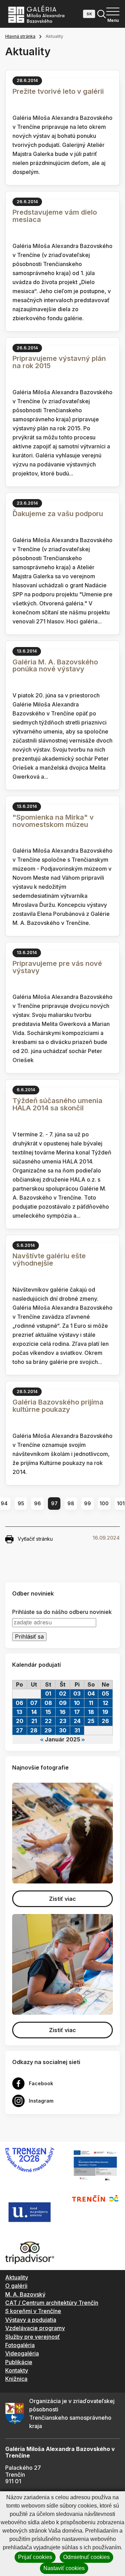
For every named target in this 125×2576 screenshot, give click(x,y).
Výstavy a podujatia (31, 2320)
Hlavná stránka (20, 36)
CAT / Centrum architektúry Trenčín (52, 2303)
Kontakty (17, 2370)
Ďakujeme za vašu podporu (58, 514)
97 (54, 1503)
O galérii (16, 2286)
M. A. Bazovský (25, 2294)
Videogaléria (22, 2353)
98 (71, 1503)
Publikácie (19, 2362)
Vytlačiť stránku (35, 1539)
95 (21, 1503)
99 (87, 1503)
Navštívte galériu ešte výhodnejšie (49, 1260)
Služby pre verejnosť (32, 2337)
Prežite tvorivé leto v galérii (58, 91)
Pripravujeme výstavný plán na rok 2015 (59, 362)
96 (37, 1503)
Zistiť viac (62, 1899)
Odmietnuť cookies (86, 2557)
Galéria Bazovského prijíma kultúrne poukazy (58, 1406)
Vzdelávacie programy (35, 2328)
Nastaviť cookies (64, 2568)
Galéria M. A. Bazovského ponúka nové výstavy (55, 666)
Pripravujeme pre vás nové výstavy (57, 967)
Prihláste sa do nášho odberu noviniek (62, 1612)
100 (104, 1503)
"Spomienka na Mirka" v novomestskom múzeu (53, 821)
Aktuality (17, 2277)
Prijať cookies (35, 2557)
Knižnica (16, 2379)
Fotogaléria (20, 2345)
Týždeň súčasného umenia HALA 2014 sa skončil (57, 1104)
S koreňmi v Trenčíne (33, 2311)
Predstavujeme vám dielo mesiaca (55, 216)
